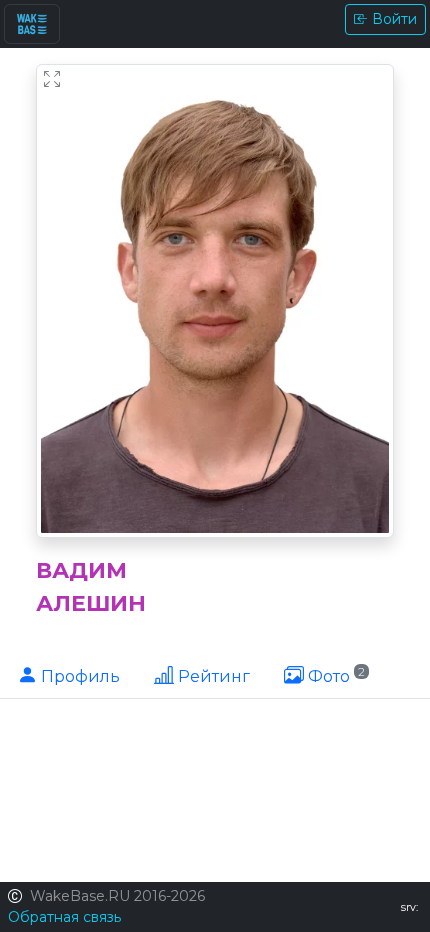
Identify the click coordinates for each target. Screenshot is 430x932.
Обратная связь (64, 917)
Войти (394, 19)
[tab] (68, 675)
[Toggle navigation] (32, 24)
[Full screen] (52, 80)
